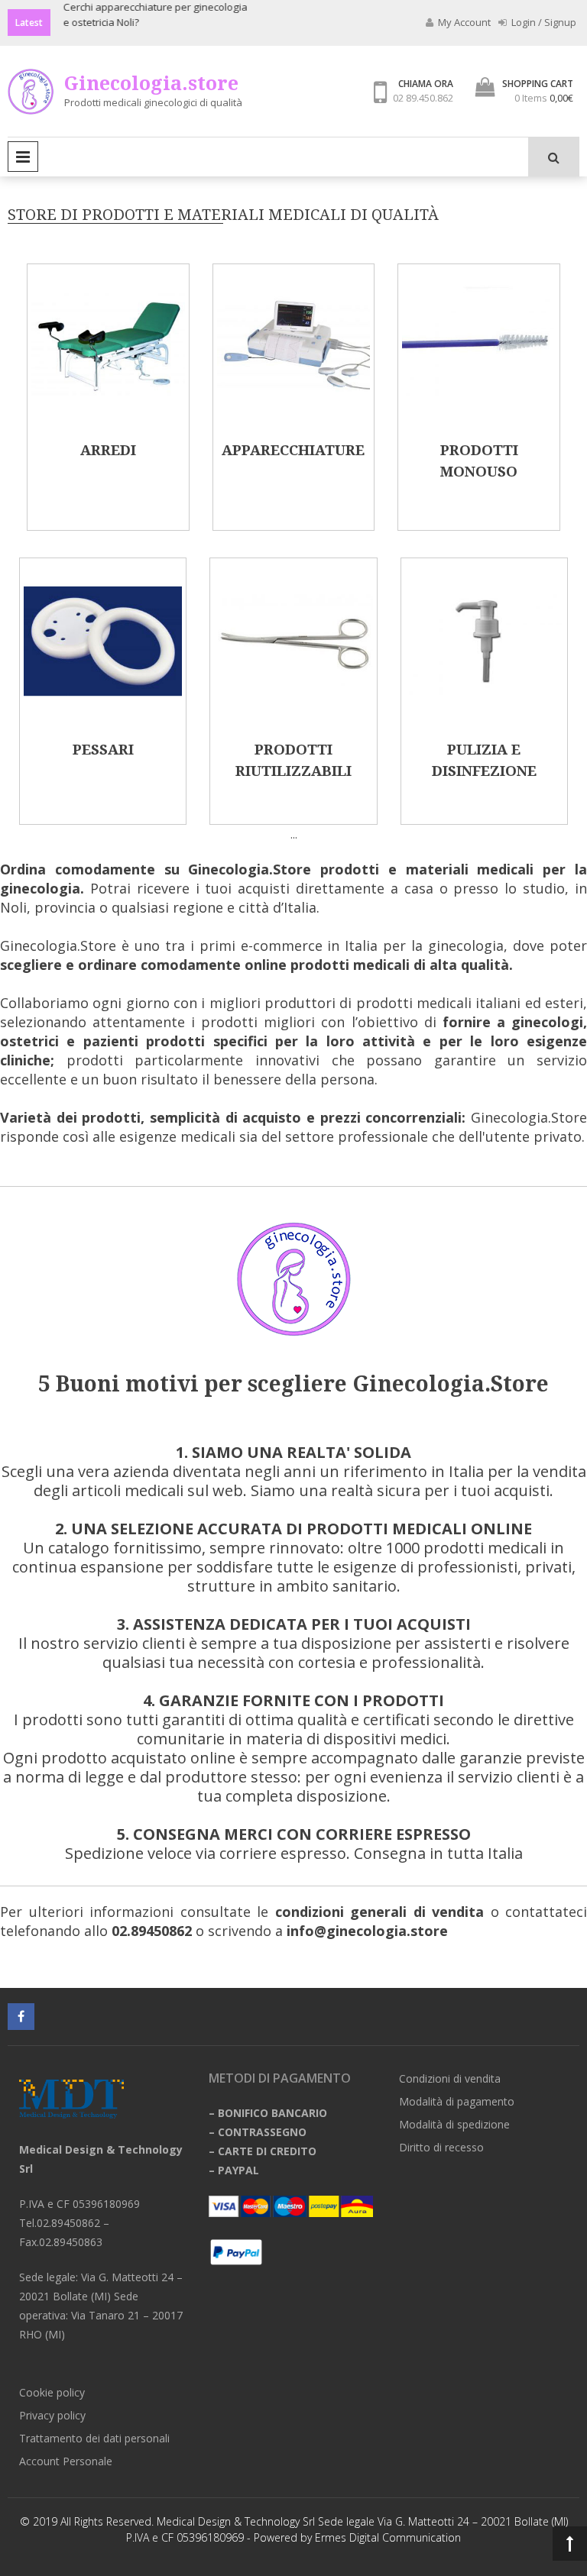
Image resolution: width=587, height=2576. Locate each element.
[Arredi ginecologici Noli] (108, 416)
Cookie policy (52, 2392)
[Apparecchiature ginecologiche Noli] (294, 416)
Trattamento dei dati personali (94, 2438)
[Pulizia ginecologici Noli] (484, 716)
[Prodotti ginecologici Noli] (293, 716)
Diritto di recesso (441, 2147)
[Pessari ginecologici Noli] (103, 716)
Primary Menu (23, 157)
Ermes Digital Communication (388, 2537)
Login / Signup (543, 22)
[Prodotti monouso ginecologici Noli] (479, 416)
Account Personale (66, 2461)
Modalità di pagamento (457, 2101)
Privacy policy (52, 2415)
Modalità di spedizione (454, 2124)
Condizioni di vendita (450, 2078)
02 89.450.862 (423, 98)
